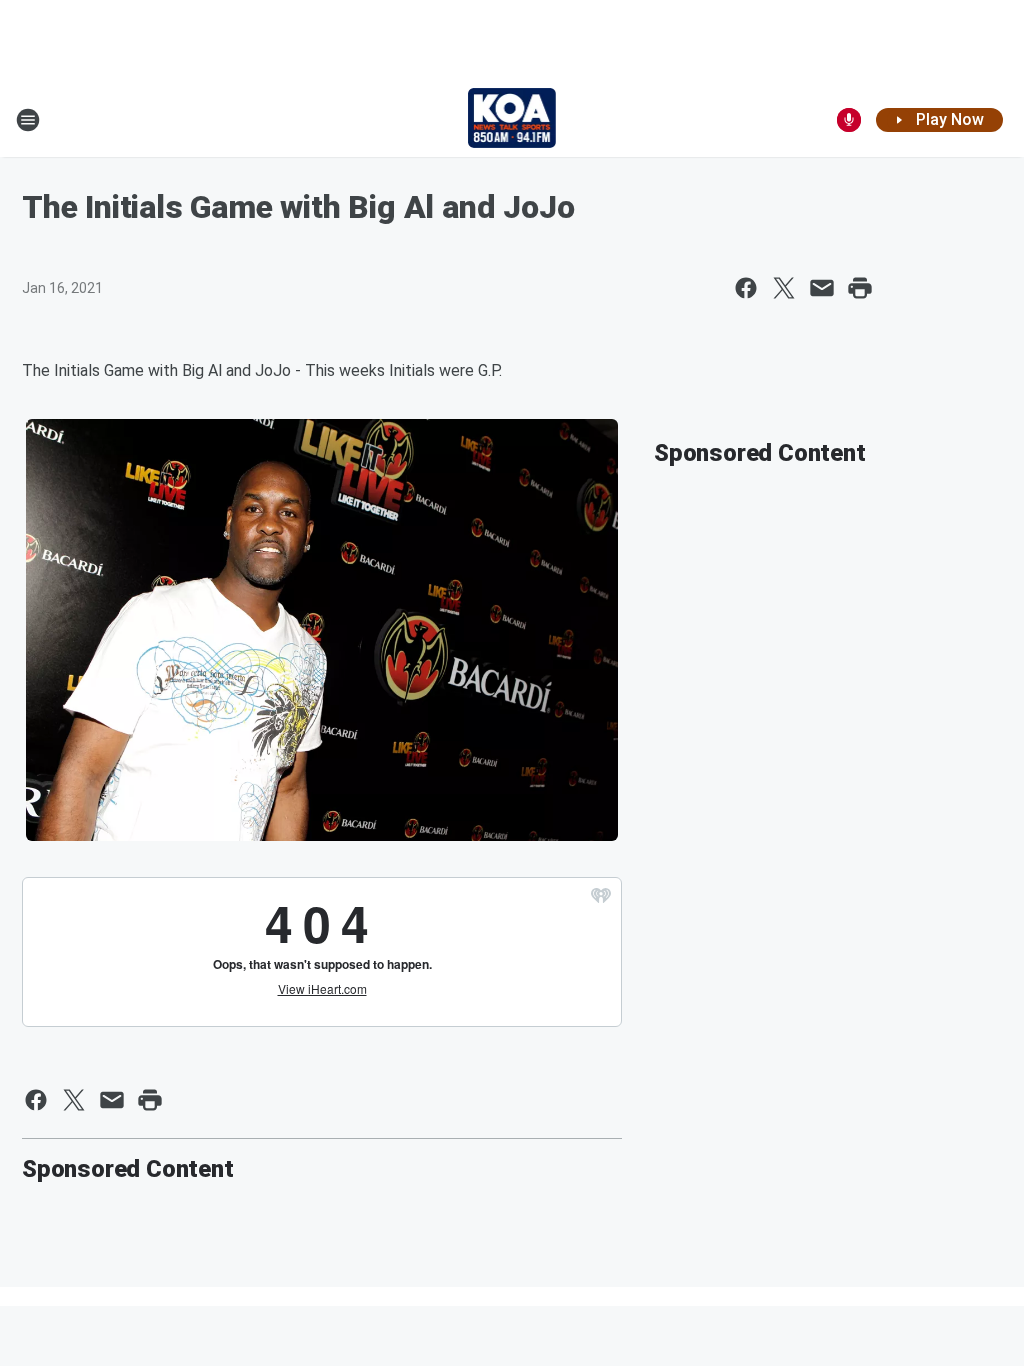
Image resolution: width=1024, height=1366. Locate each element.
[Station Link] (512, 120)
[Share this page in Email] (822, 288)
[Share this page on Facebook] (746, 288)
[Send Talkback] (849, 120)
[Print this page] (860, 288)
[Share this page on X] (784, 288)
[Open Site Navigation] (28, 120)
